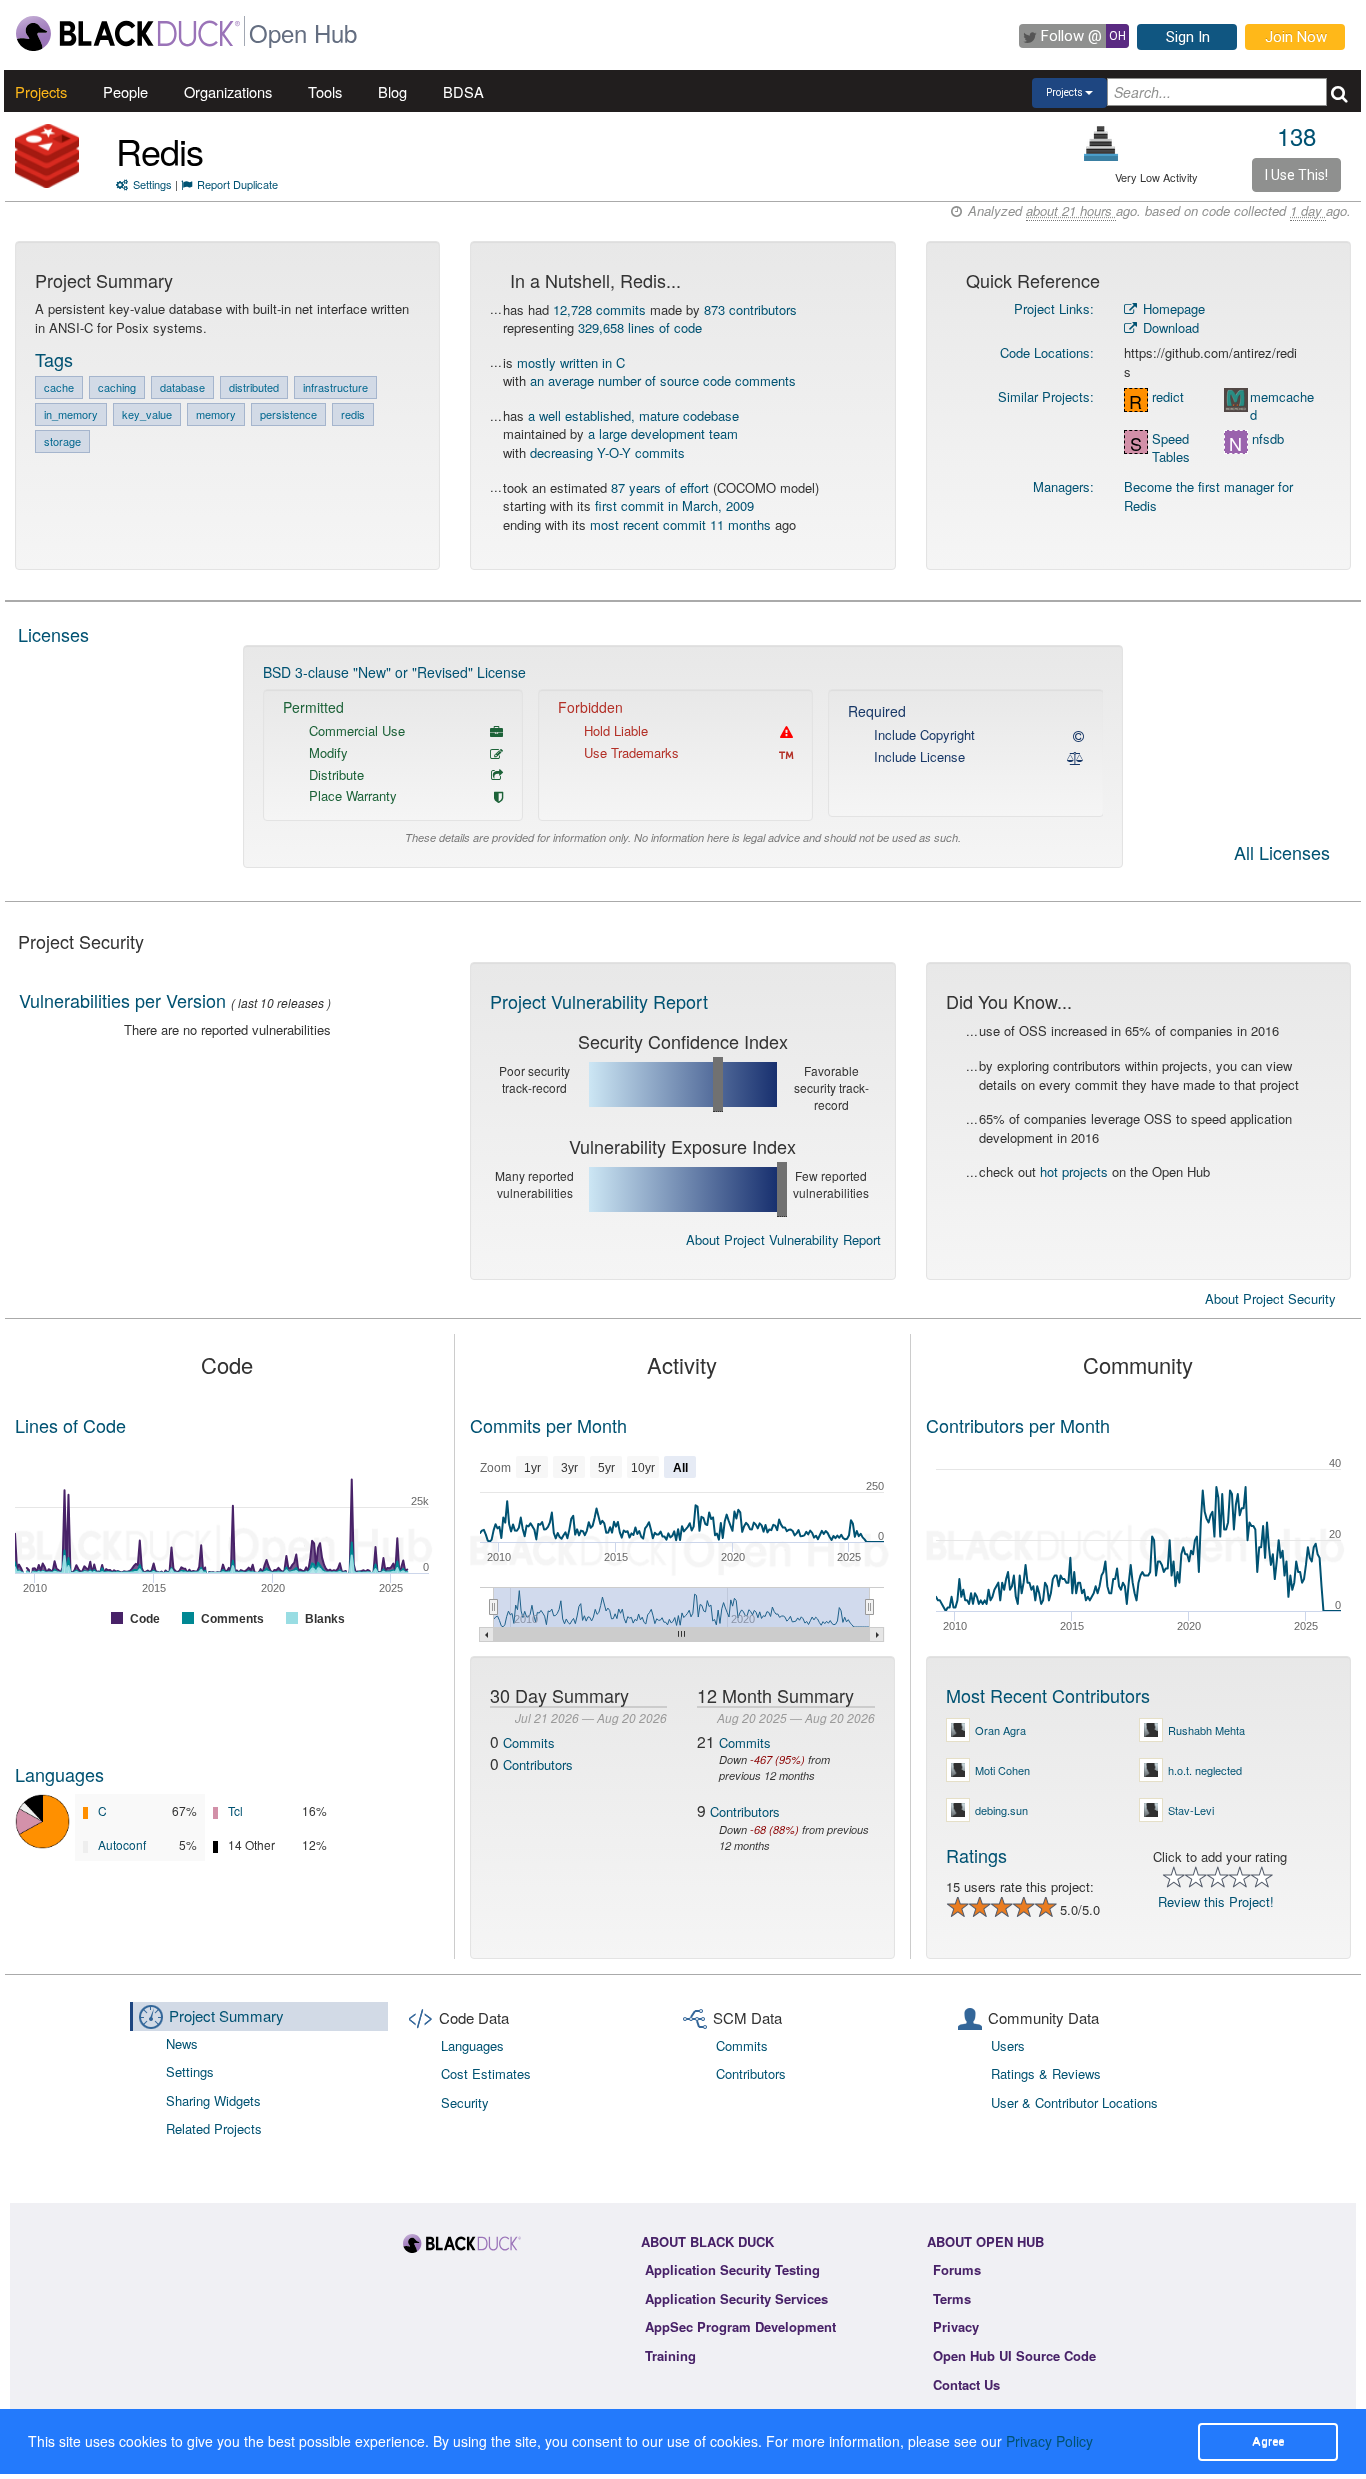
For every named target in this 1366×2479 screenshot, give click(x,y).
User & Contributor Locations (1074, 2102)
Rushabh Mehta (1206, 1730)
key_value (147, 414)
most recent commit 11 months (680, 524)
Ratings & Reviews (1046, 2073)
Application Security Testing (732, 2269)
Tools (325, 91)
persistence (288, 414)
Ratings (976, 1855)
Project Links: (1054, 308)
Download (1169, 327)
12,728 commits (599, 309)
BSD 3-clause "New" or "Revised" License (394, 672)
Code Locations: (1047, 352)
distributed (254, 387)
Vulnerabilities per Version (122, 1000)
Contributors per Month (1018, 1425)
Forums (957, 2269)
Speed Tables (1171, 448)
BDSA (463, 91)
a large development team (663, 433)
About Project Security (1270, 1299)
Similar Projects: (1046, 396)
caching (117, 387)
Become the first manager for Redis (1208, 496)
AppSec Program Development (740, 2326)
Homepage (1172, 308)
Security (465, 2102)
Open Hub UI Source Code (1014, 2355)
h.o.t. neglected (1205, 1770)
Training (670, 2355)
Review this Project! (1216, 1901)
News (182, 2043)
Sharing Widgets (213, 2100)
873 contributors (750, 309)
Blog (392, 91)
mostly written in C (571, 362)
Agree (1268, 2441)
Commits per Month (548, 1425)
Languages (59, 1774)
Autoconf (122, 1844)
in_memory (71, 414)
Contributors (538, 1764)
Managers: (1063, 486)
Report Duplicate (237, 184)
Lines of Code (70, 1425)
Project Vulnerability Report (599, 1001)
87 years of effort (660, 487)
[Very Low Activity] (1101, 143)
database (182, 387)
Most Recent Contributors (1048, 1695)
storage (62, 441)
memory (216, 414)
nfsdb (1268, 439)
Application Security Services (736, 2298)
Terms (952, 2298)
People (125, 91)
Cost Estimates (486, 2073)
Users (1008, 2045)
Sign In (1188, 37)
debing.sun (1001, 1810)
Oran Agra (1000, 1730)
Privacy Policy (1049, 2441)
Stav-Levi (1191, 1810)
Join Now (1296, 37)
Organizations (228, 91)
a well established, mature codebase (633, 415)
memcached (1282, 406)
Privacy (956, 2326)
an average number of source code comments (663, 380)
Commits (529, 1742)
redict (1168, 397)
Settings (152, 184)
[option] (683, 757)
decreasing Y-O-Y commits (607, 452)
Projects (41, 91)
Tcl (235, 1810)
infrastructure (335, 387)
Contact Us (966, 2384)
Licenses (53, 634)
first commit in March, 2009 (674, 505)
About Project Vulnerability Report (783, 1239)
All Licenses (1282, 854)
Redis (159, 150)
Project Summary (226, 2015)
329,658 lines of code (640, 327)
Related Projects (214, 2128)
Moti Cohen (1002, 1770)
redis (353, 414)
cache (59, 387)
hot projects (1074, 1171)
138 (1296, 135)
